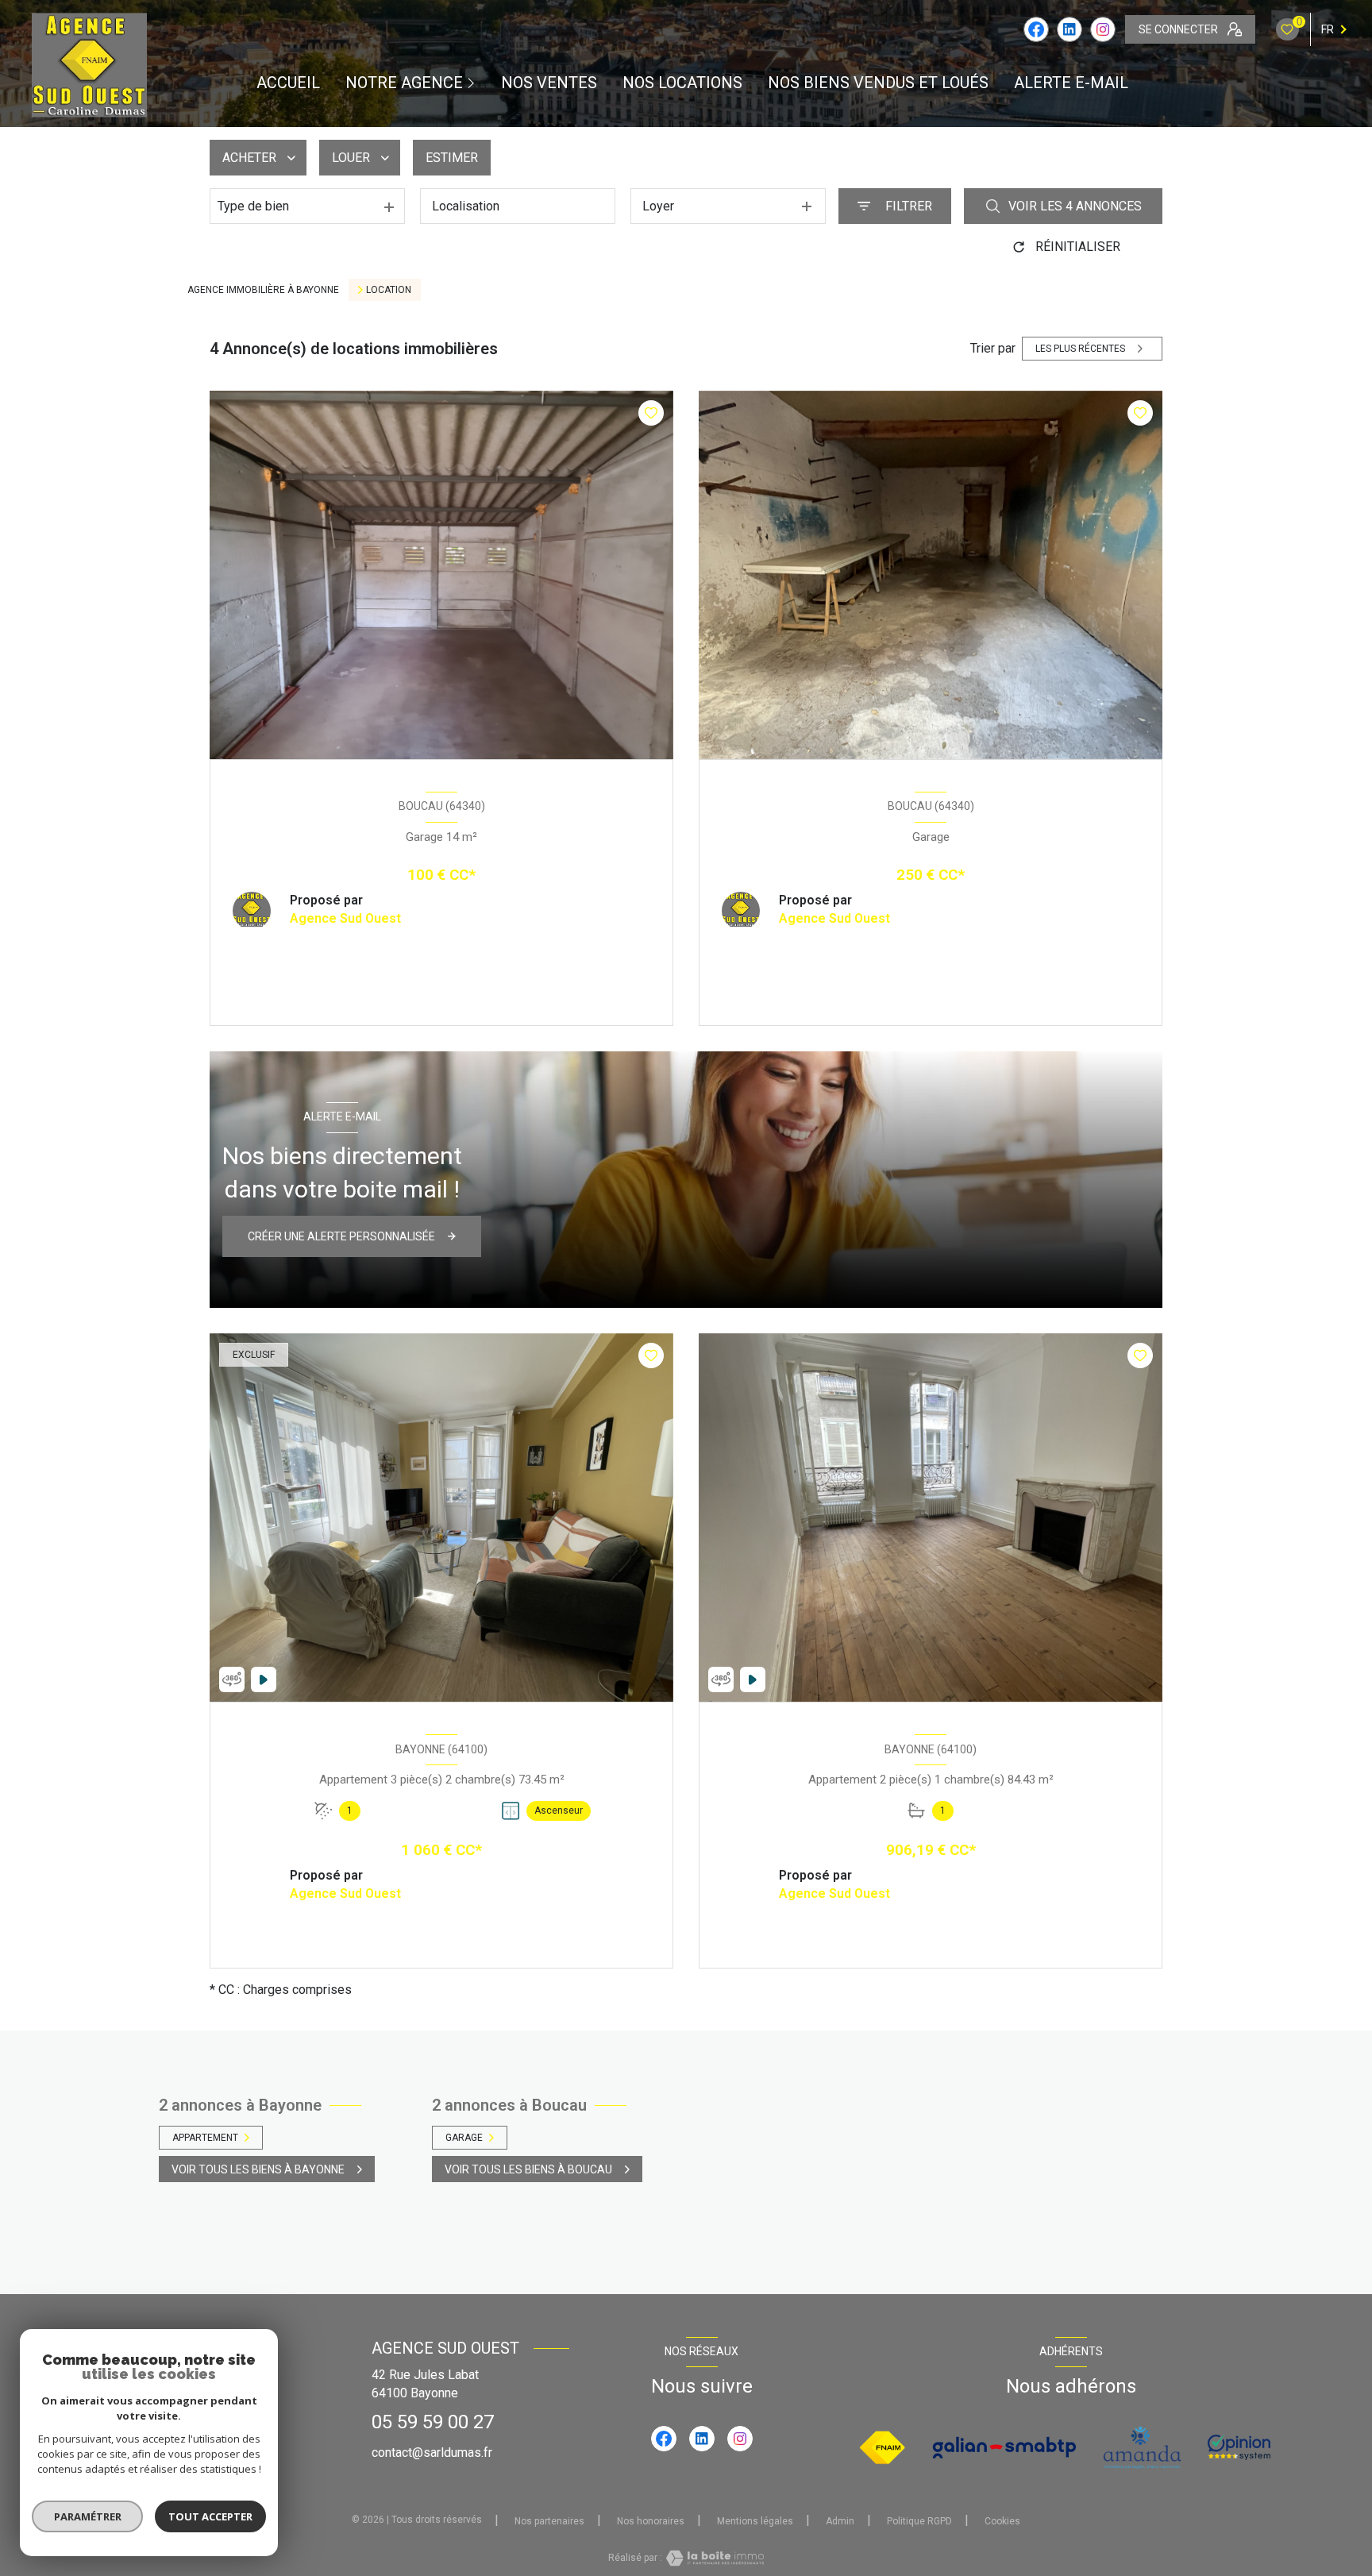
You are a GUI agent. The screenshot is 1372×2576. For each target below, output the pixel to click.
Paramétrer (88, 2516)
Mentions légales (755, 2521)
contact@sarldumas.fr (432, 2453)
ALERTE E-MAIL (1071, 83)
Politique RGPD (919, 2521)
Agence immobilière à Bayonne (263, 290)
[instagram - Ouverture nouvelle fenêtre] (1103, 29)
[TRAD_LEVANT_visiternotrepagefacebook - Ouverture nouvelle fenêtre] (1036, 29)
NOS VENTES (549, 83)
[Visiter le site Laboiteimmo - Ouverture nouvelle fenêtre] (713, 2558)
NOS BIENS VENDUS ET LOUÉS (878, 83)
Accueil (288, 83)
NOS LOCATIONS (682, 83)
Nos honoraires (651, 2521)
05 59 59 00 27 (433, 2422)
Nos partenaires (549, 2521)
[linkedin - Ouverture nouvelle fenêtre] (1069, 29)
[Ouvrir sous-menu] (473, 83)
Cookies (1002, 2522)
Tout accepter (210, 2516)
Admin (840, 2521)
